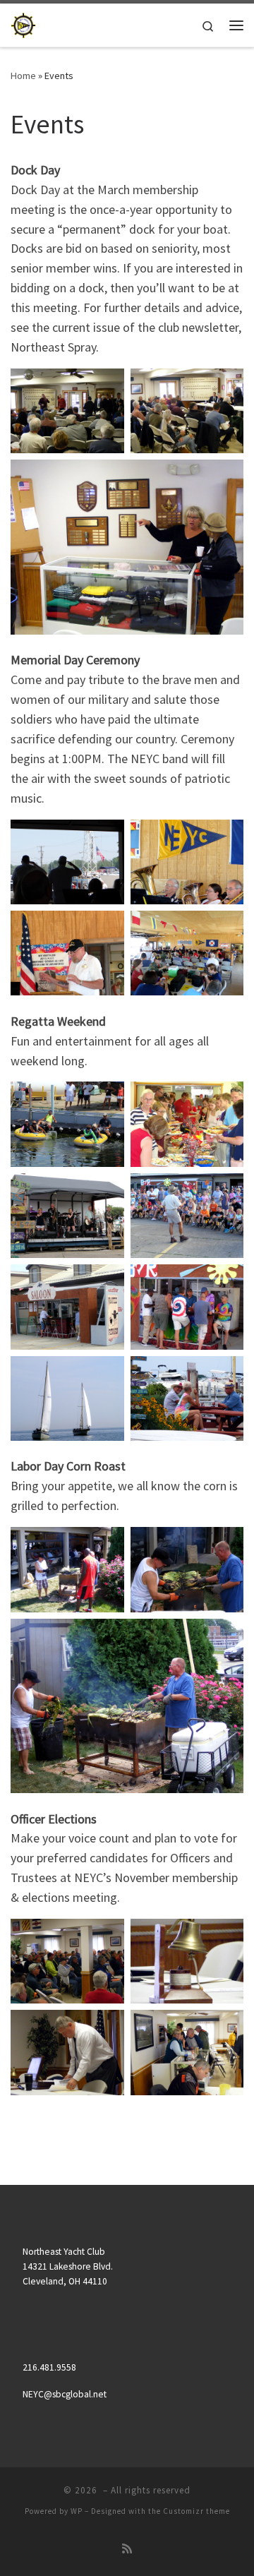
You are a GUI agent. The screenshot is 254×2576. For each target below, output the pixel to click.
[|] (23, 23)
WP (77, 2511)
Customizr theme (196, 2511)
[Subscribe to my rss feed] (127, 2549)
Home (23, 76)
